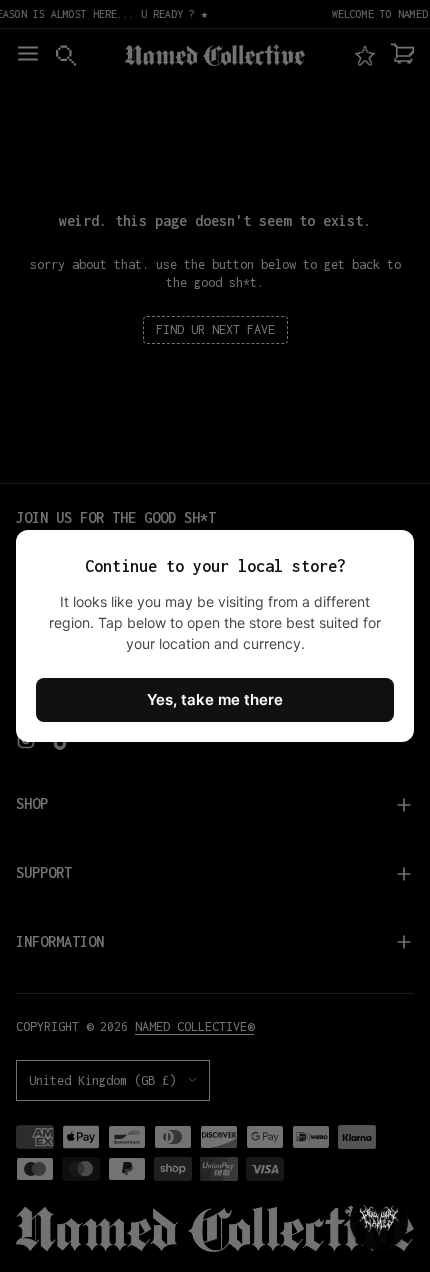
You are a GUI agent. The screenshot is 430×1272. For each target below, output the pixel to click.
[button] (379, 1221)
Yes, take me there (215, 699)
